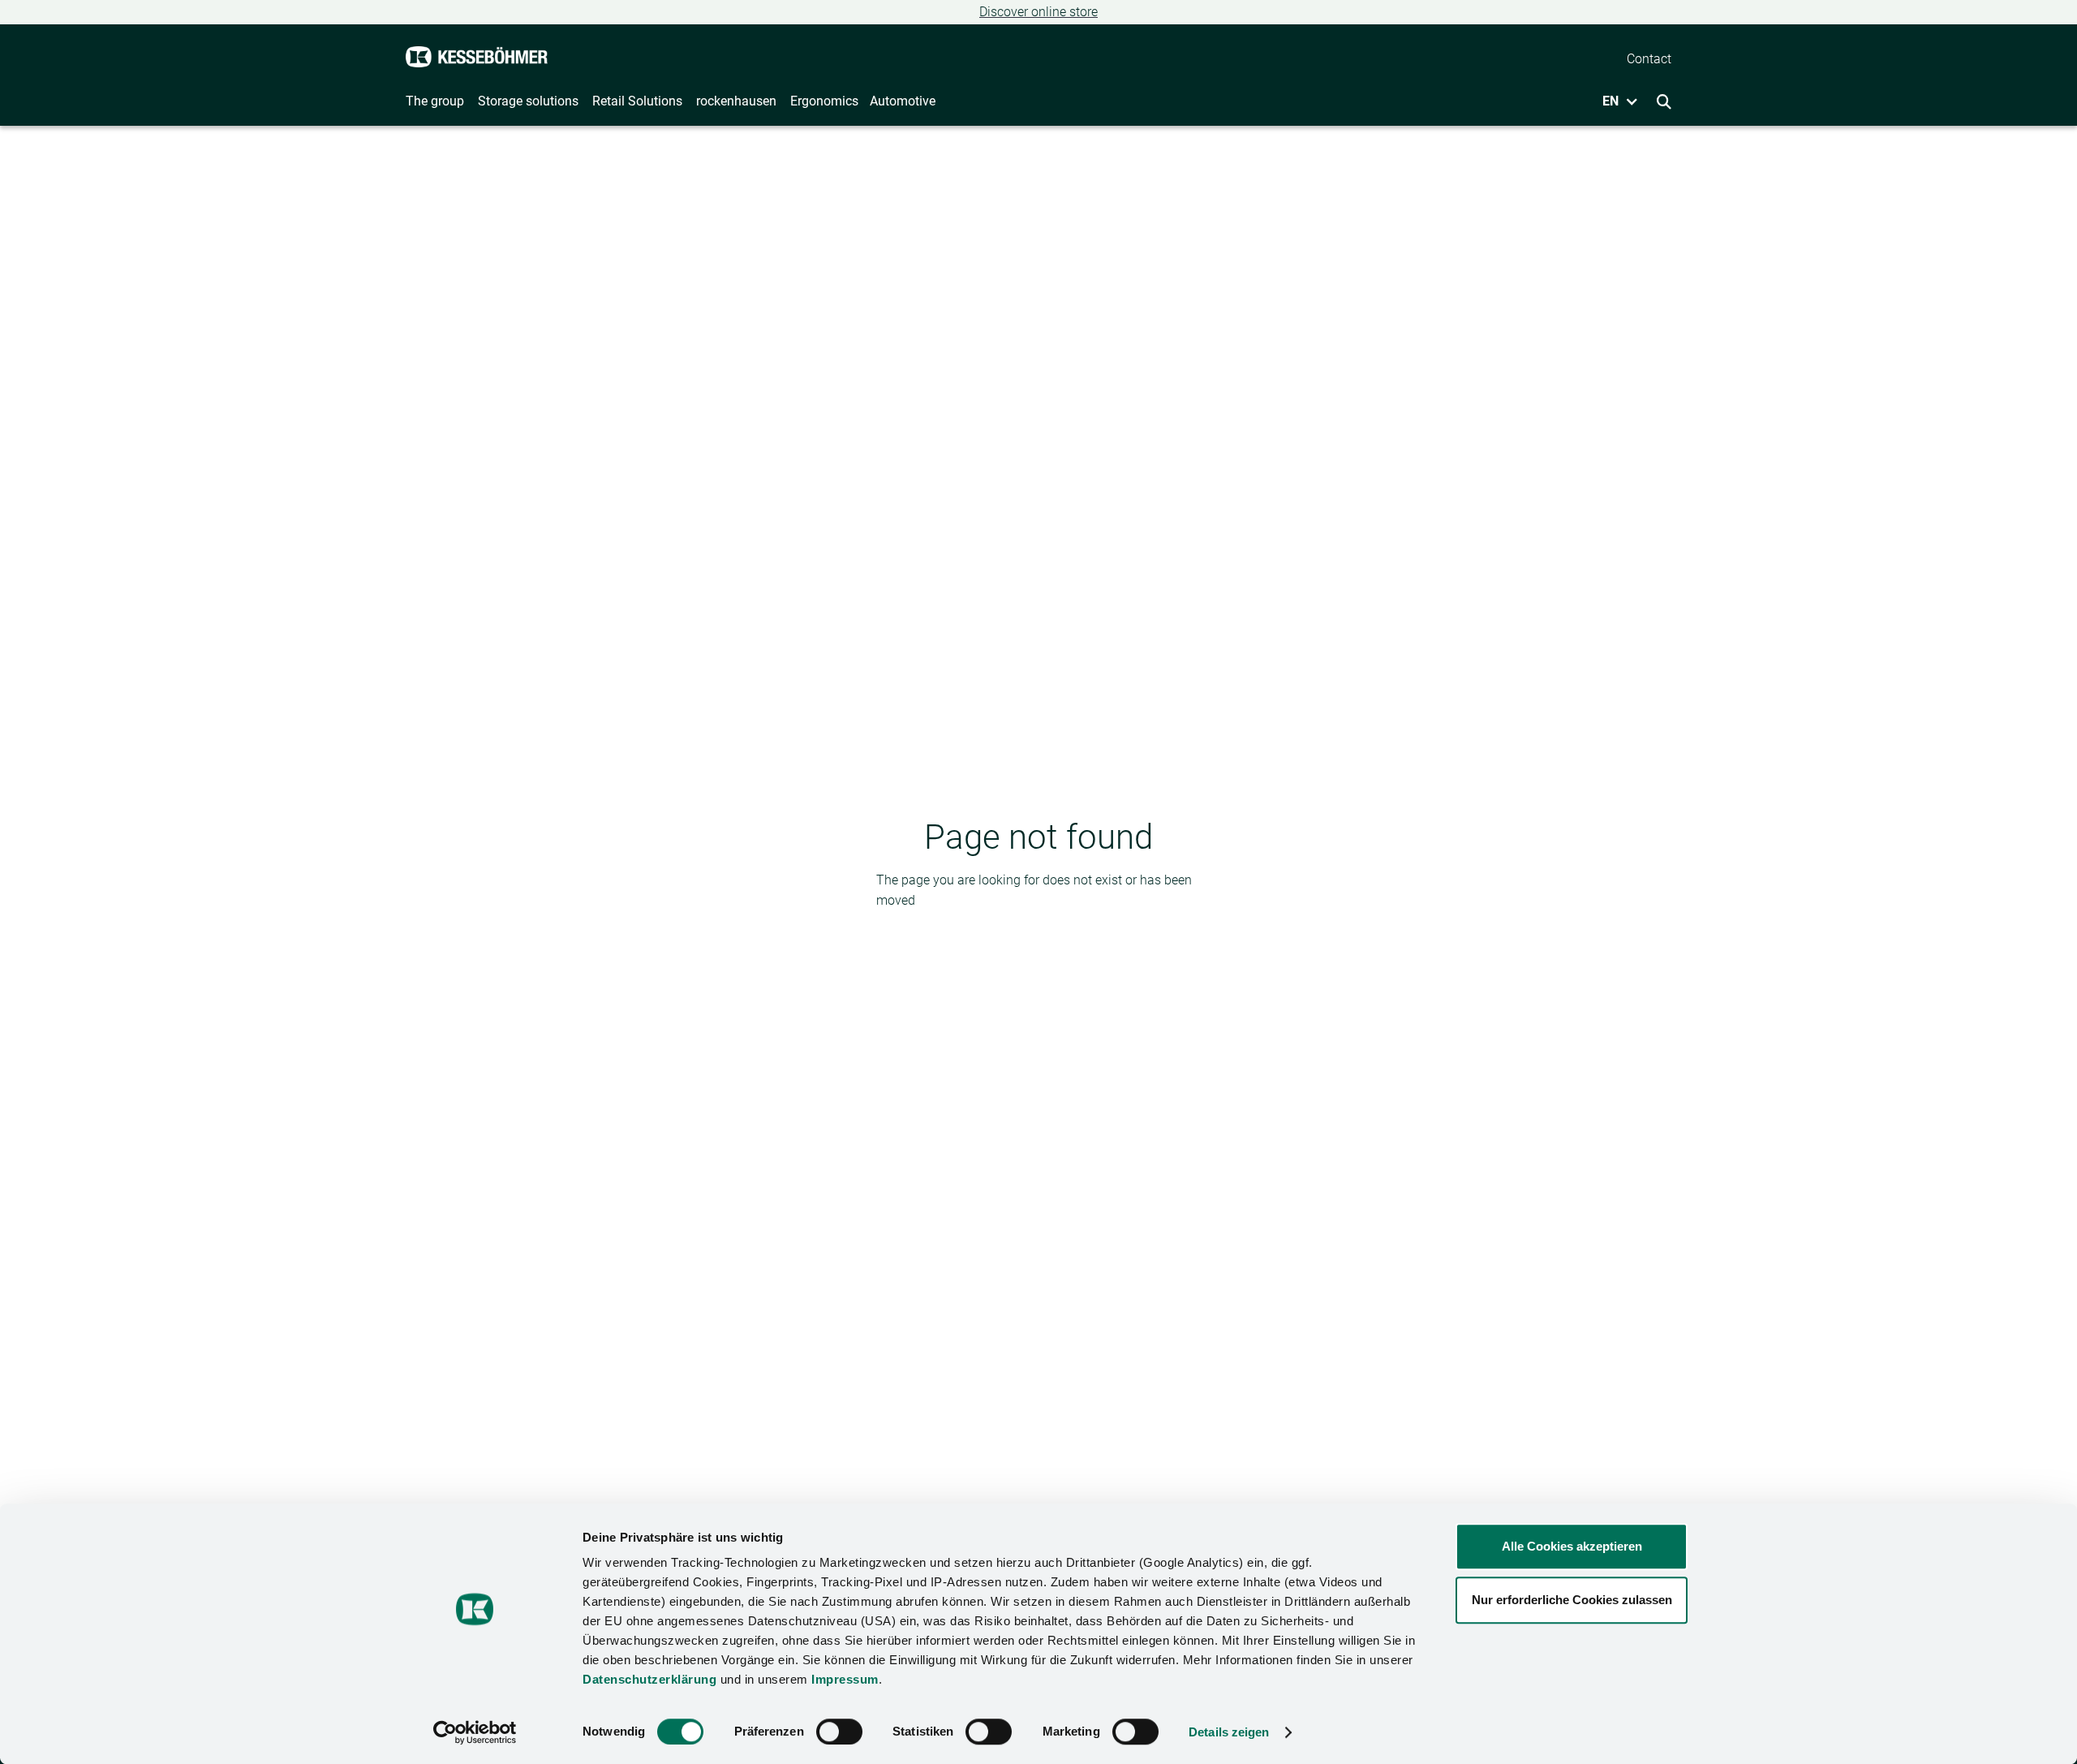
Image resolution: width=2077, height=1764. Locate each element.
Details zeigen (1229, 1732)
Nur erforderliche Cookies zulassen (1572, 1600)
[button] (1615, 101)
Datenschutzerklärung (649, 1679)
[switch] (839, 1732)
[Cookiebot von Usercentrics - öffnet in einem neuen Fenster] (475, 1732)
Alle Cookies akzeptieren (1572, 1546)
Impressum (845, 1679)
